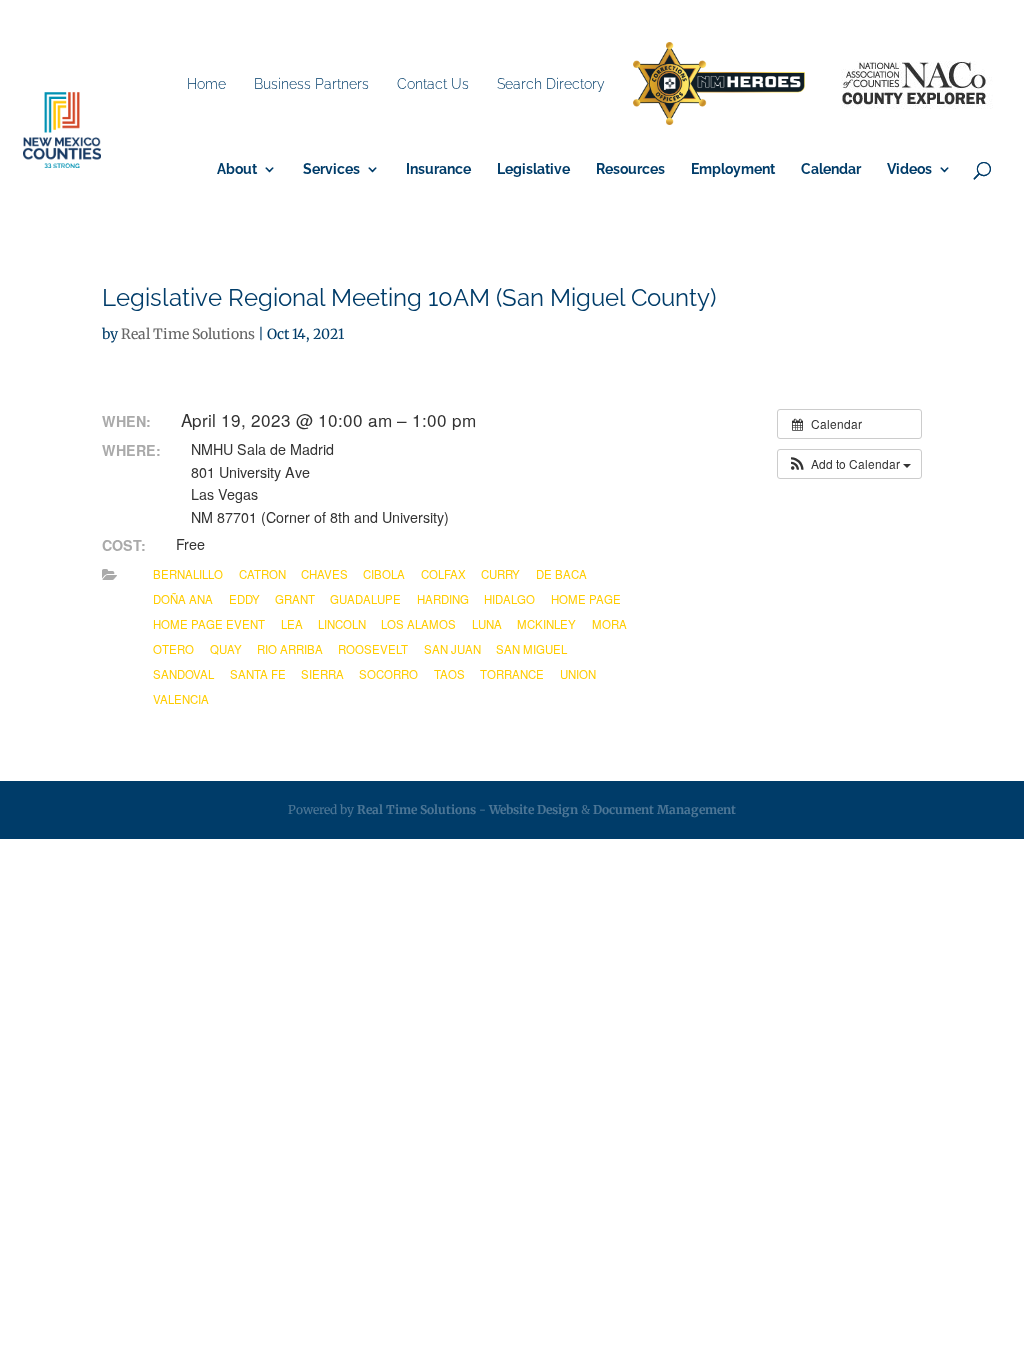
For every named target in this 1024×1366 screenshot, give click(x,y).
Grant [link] (295, 599)
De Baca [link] (561, 574)
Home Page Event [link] (209, 624)
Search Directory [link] (551, 84)
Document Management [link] (664, 809)
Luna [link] (487, 624)
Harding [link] (443, 599)
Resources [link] (630, 169)
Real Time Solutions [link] (188, 334)
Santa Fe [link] (258, 674)
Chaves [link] (324, 574)
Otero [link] (173, 649)
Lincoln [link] (342, 624)
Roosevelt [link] (373, 649)
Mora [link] (609, 624)
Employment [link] (733, 169)
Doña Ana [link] (183, 599)
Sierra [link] (322, 674)
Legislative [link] (533, 169)
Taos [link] (449, 674)
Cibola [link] (384, 574)
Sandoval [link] (183, 674)
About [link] (237, 169)
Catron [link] (262, 574)
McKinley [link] (546, 624)
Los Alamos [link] (418, 624)
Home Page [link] (586, 599)
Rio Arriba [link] (290, 649)
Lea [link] (292, 624)
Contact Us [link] (433, 84)
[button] (849, 464)
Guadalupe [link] (365, 599)
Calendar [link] (831, 169)
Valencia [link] (181, 699)
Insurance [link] (438, 169)
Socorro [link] (388, 674)
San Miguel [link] (531, 649)
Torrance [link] (512, 674)
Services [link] (331, 169)
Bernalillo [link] (188, 574)
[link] (719, 84)
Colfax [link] (443, 574)
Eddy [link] (244, 599)
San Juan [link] (452, 649)
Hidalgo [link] (509, 599)
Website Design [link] (533, 809)
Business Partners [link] (311, 84)
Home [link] (206, 84)
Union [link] (578, 674)
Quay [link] (226, 649)
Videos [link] (909, 169)
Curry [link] (500, 574)
